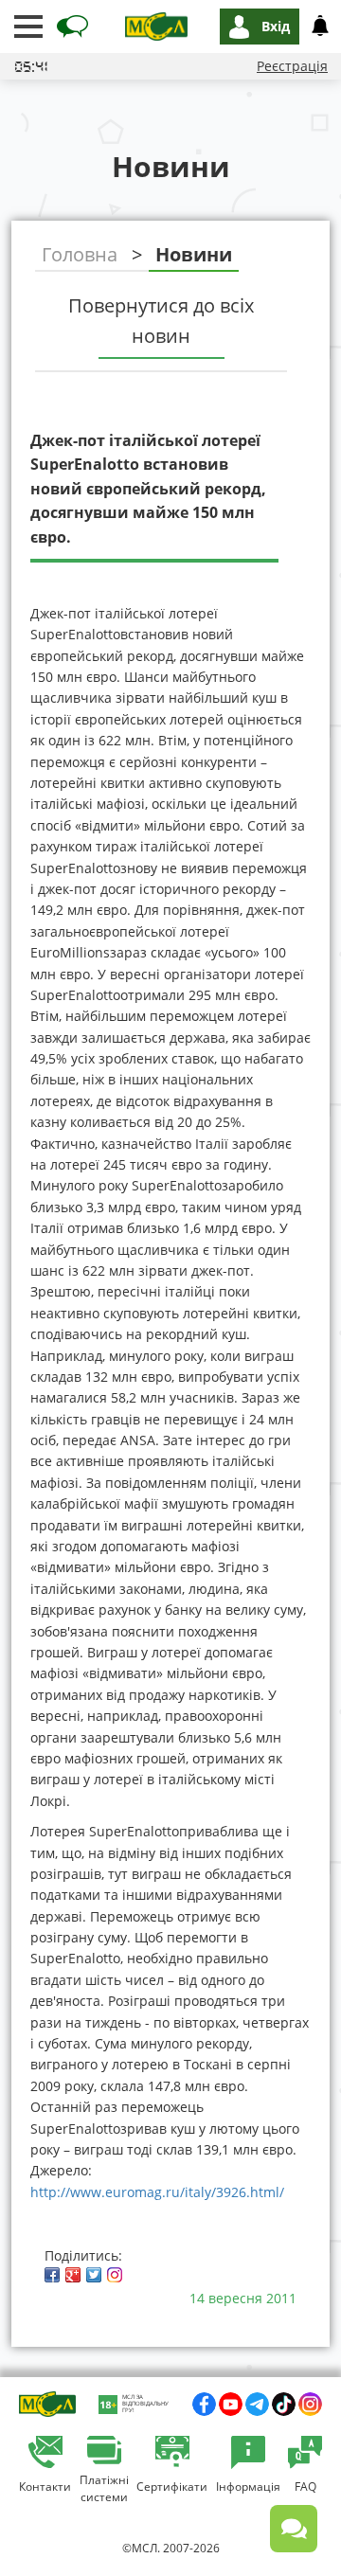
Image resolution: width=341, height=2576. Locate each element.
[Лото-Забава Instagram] (310, 2404)
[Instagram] (115, 2275)
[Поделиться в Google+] (73, 2275)
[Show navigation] (28, 27)
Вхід (276, 26)
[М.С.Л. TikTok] (284, 2404)
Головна (80, 254)
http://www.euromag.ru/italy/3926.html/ (159, 2192)
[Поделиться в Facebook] (52, 2275)
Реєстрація (292, 66)
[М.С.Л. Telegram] (257, 2404)
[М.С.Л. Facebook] (204, 2404)
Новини (194, 254)
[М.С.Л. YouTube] (231, 2404)
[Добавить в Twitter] (94, 2275)
